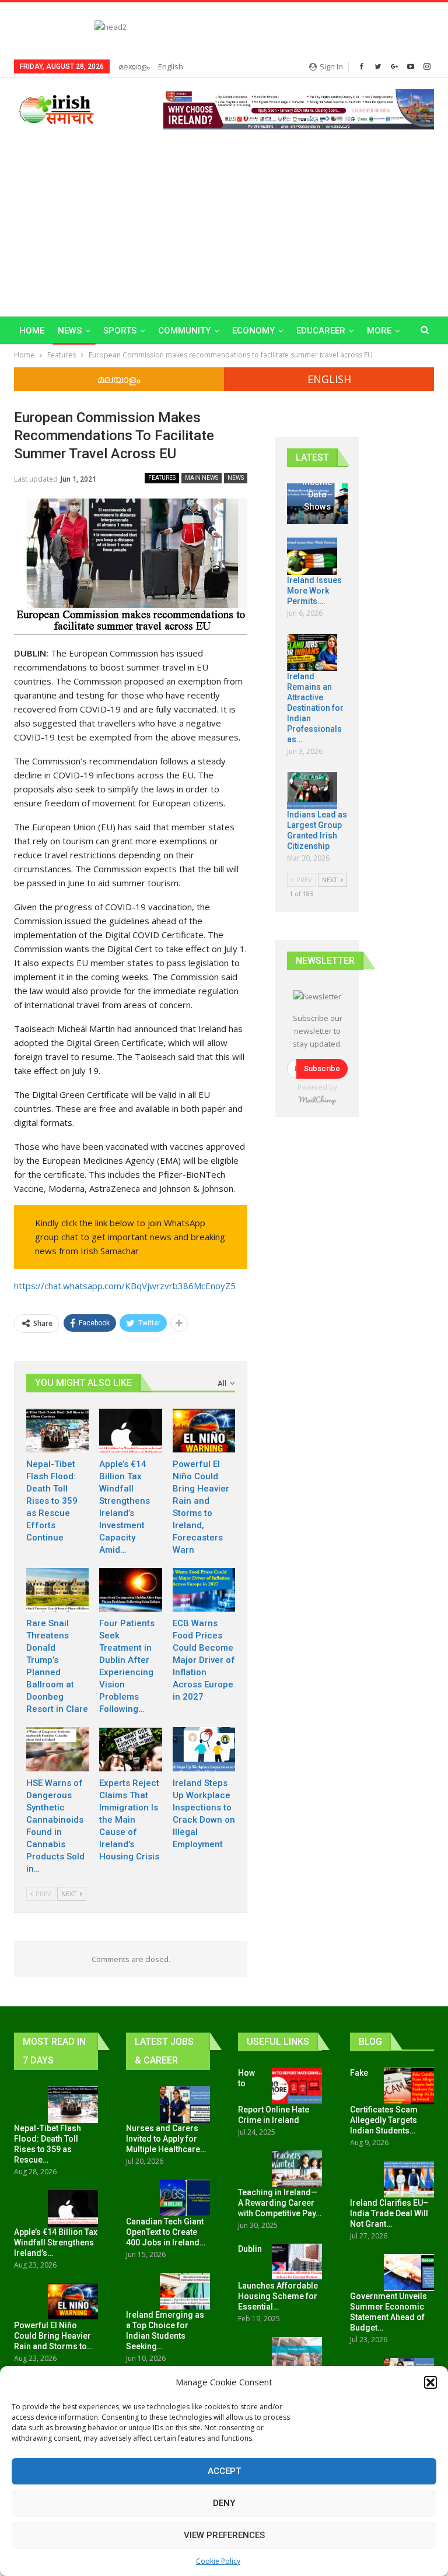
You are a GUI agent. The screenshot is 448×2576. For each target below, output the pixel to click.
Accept (224, 2471)
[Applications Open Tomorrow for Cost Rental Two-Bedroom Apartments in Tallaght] (297, 2356)
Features (162, 478)
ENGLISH (329, 379)
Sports (120, 331)
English (171, 66)
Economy (253, 331)
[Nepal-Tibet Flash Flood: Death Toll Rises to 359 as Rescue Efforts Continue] (57, 1431)
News (70, 331)
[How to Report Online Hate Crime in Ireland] (297, 2086)
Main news (202, 478)
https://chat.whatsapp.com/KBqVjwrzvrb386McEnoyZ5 (125, 1286)
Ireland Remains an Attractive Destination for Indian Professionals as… (315, 708)
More (379, 331)
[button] (430, 2382)
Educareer (321, 331)
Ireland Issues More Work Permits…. (314, 591)
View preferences (224, 2535)
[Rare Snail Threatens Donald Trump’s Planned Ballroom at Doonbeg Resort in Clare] (57, 1590)
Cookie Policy (218, 2561)
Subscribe (322, 1068)
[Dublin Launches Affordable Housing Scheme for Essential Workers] (297, 2262)
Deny (224, 2503)
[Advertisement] (224, 217)
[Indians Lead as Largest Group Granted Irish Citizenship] (312, 791)
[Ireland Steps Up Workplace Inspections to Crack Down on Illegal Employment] (204, 1749)
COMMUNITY (184, 331)
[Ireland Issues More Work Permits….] (312, 556)
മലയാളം (134, 66)
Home (32, 331)
